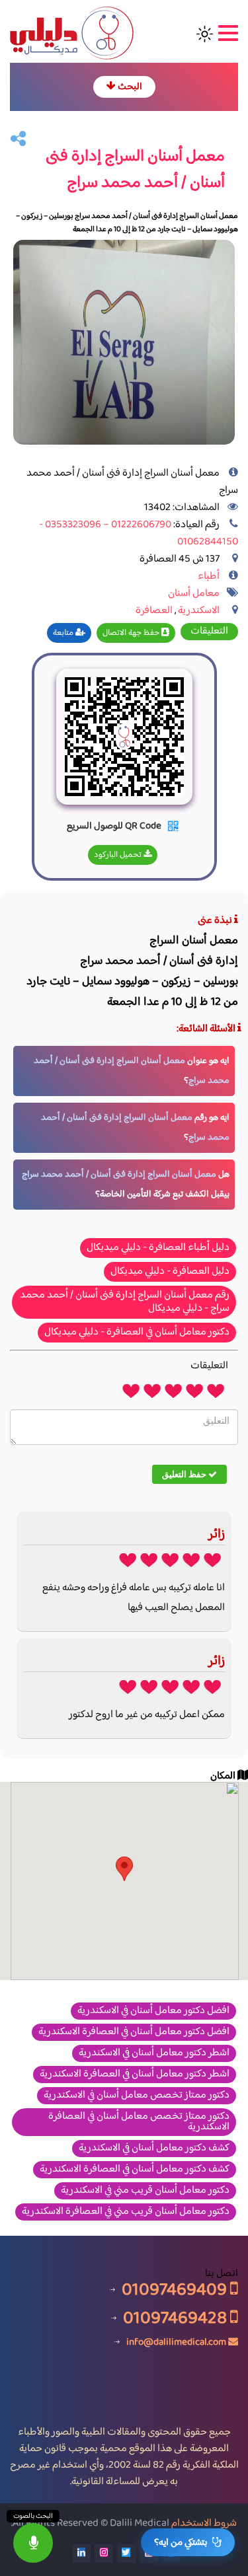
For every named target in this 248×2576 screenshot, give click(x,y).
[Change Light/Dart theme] (205, 34)
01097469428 (177, 2318)
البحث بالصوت (33, 2516)
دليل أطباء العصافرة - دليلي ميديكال (158, 1248)
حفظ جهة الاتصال (132, 633)
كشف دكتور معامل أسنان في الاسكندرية (154, 2149)
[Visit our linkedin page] (81, 2554)
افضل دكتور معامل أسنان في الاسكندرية (153, 2011)
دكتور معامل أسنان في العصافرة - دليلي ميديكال (137, 1332)
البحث (129, 87)
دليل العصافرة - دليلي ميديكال (170, 1271)
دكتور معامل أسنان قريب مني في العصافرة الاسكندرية (126, 2212)
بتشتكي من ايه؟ (181, 2543)
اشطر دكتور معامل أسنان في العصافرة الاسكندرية (135, 2075)
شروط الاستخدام (204, 2523)
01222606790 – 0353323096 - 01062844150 (139, 534)
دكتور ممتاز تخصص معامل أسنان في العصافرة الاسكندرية (139, 2122)
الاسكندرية (199, 611)
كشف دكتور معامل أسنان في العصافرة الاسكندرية (135, 2170)
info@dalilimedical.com (176, 2342)
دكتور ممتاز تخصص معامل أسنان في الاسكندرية (137, 2096)
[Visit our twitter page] (126, 2554)
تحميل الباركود (119, 855)
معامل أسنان (194, 594)
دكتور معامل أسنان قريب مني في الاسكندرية (145, 2191)
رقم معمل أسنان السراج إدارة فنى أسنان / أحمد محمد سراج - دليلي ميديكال (125, 1302)
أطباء (209, 576)
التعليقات (209, 632)
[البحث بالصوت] (33, 2543)
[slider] (173, 1390)
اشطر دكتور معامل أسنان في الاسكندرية (154, 2053)
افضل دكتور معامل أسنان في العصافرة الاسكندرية (134, 2032)
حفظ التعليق (185, 1474)
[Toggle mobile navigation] (227, 34)
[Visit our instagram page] (104, 2554)
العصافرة (154, 611)
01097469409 (176, 2290)
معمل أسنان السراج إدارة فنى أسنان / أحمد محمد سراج (119, 1175)
